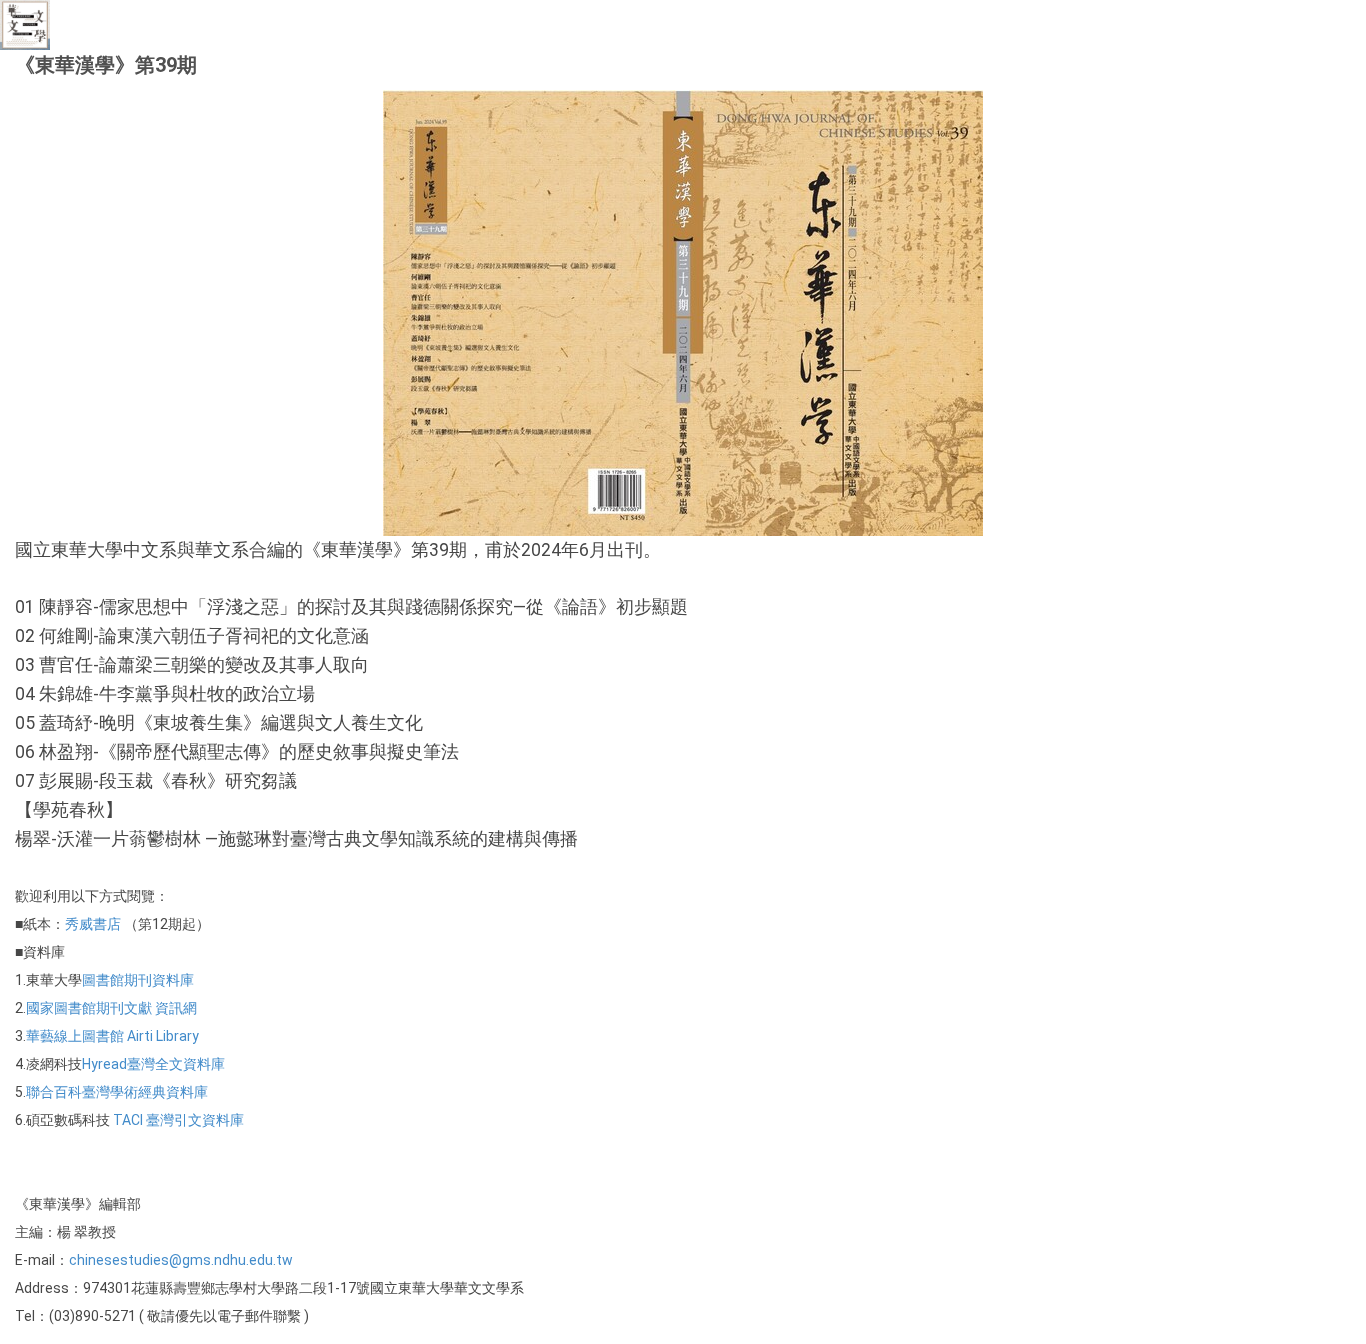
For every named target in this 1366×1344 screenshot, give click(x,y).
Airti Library (161, 1036)
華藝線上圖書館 (75, 1036)
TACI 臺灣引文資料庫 (177, 1120)
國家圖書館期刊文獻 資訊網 (111, 1008)
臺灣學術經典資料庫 (145, 1092)
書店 (107, 924)
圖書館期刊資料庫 (138, 980)
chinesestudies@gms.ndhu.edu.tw (181, 1260)
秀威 (79, 924)
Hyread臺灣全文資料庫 (153, 1064)
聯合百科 (54, 1092)
